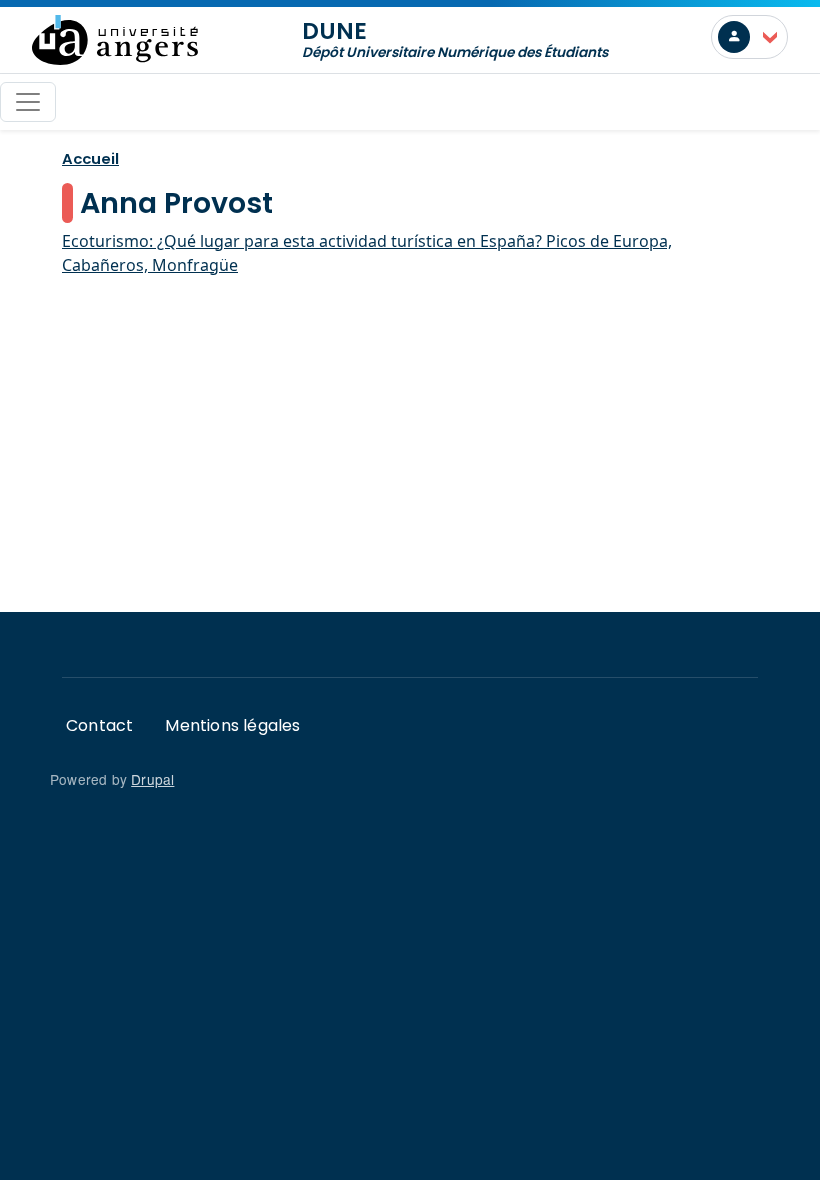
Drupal (152, 779)
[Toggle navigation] (28, 102)
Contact (99, 725)
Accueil (90, 158)
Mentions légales (232, 725)
